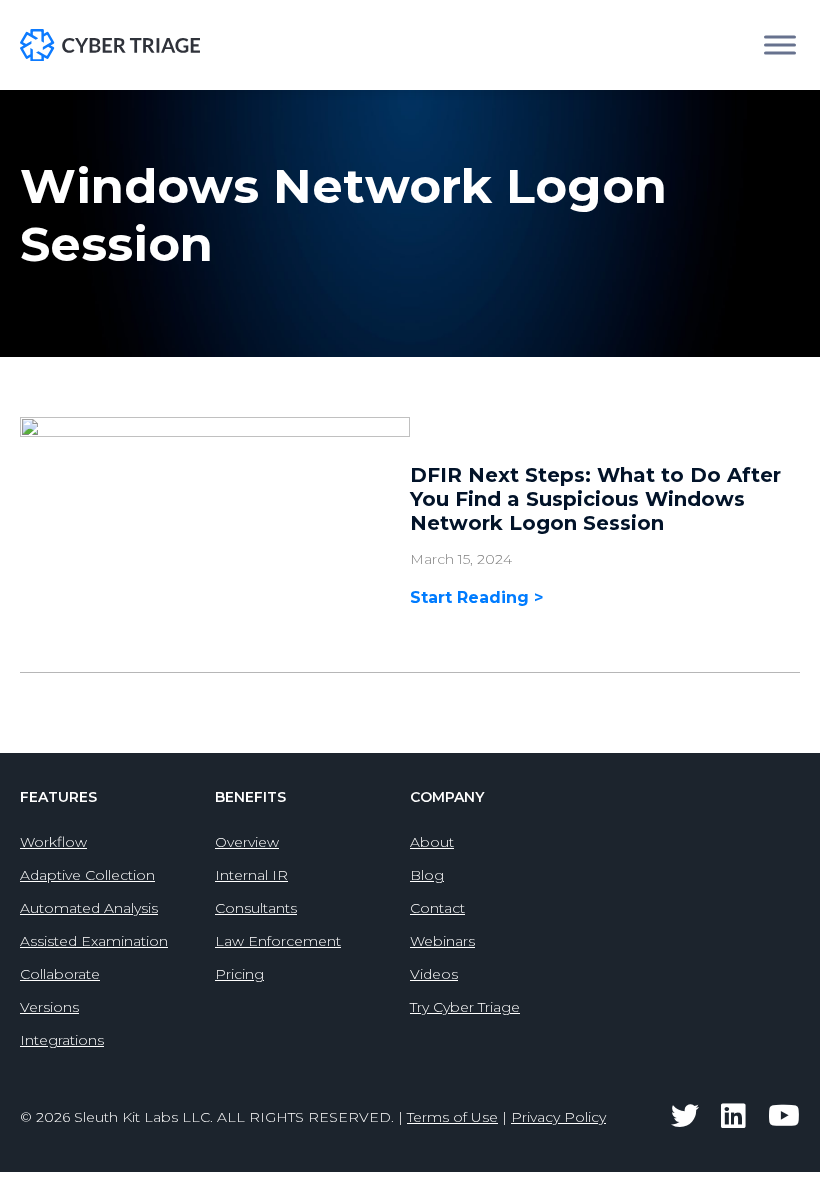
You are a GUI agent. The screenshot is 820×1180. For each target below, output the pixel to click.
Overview (247, 842)
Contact (437, 908)
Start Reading (472, 597)
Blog (427, 875)
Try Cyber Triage (465, 1007)
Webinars (442, 941)
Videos (434, 974)
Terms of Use (452, 1117)
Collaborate (60, 974)
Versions (49, 1007)
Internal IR (251, 875)
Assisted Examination (94, 941)
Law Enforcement (278, 941)
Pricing (239, 974)
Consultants (256, 908)
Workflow (53, 842)
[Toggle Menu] (780, 44)
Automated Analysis (89, 908)
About (432, 842)
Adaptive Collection (87, 875)
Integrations (62, 1040)
